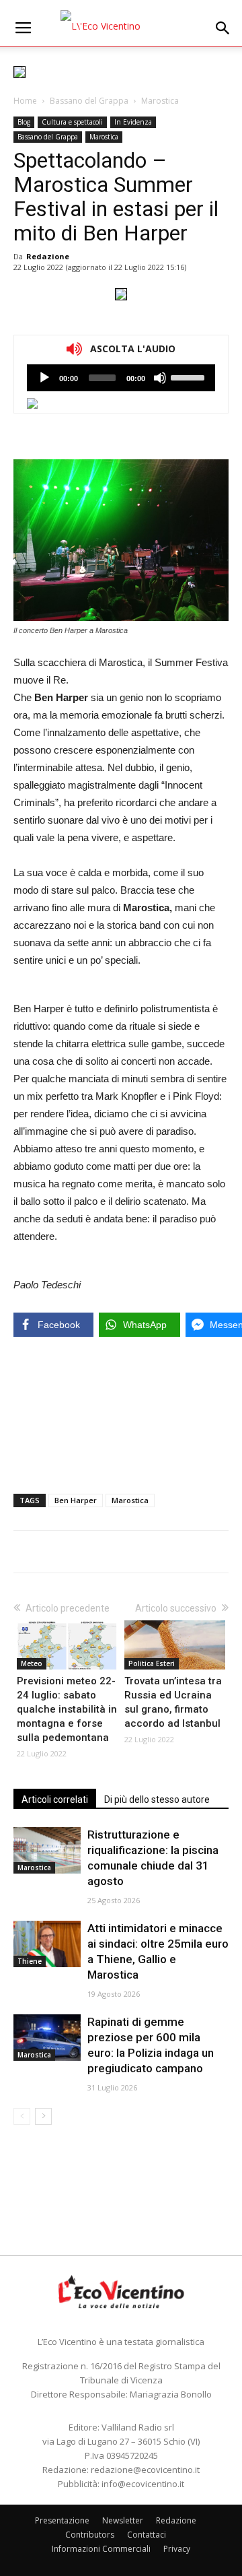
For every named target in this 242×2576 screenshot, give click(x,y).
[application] (121, 378)
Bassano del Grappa (89, 101)
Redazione (48, 256)
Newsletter (123, 2520)
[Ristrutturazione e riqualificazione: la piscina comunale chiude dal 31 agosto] (47, 1850)
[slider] (190, 376)
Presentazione (62, 2520)
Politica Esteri (152, 1663)
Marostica (160, 101)
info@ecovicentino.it (143, 2484)
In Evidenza (133, 122)
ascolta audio (44, 378)
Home (25, 101)
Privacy (177, 2549)
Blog (24, 122)
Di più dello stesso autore (157, 1799)
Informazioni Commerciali (101, 2549)
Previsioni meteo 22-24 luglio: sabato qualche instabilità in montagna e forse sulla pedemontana (67, 1709)
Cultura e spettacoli (72, 122)
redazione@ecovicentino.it (145, 2470)
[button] (223, 28)
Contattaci (147, 2535)
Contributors (90, 2535)
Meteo (32, 1663)
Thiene (30, 1961)
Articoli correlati (55, 1799)
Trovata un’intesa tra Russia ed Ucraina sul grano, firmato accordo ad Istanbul (173, 1702)
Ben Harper (76, 1500)
